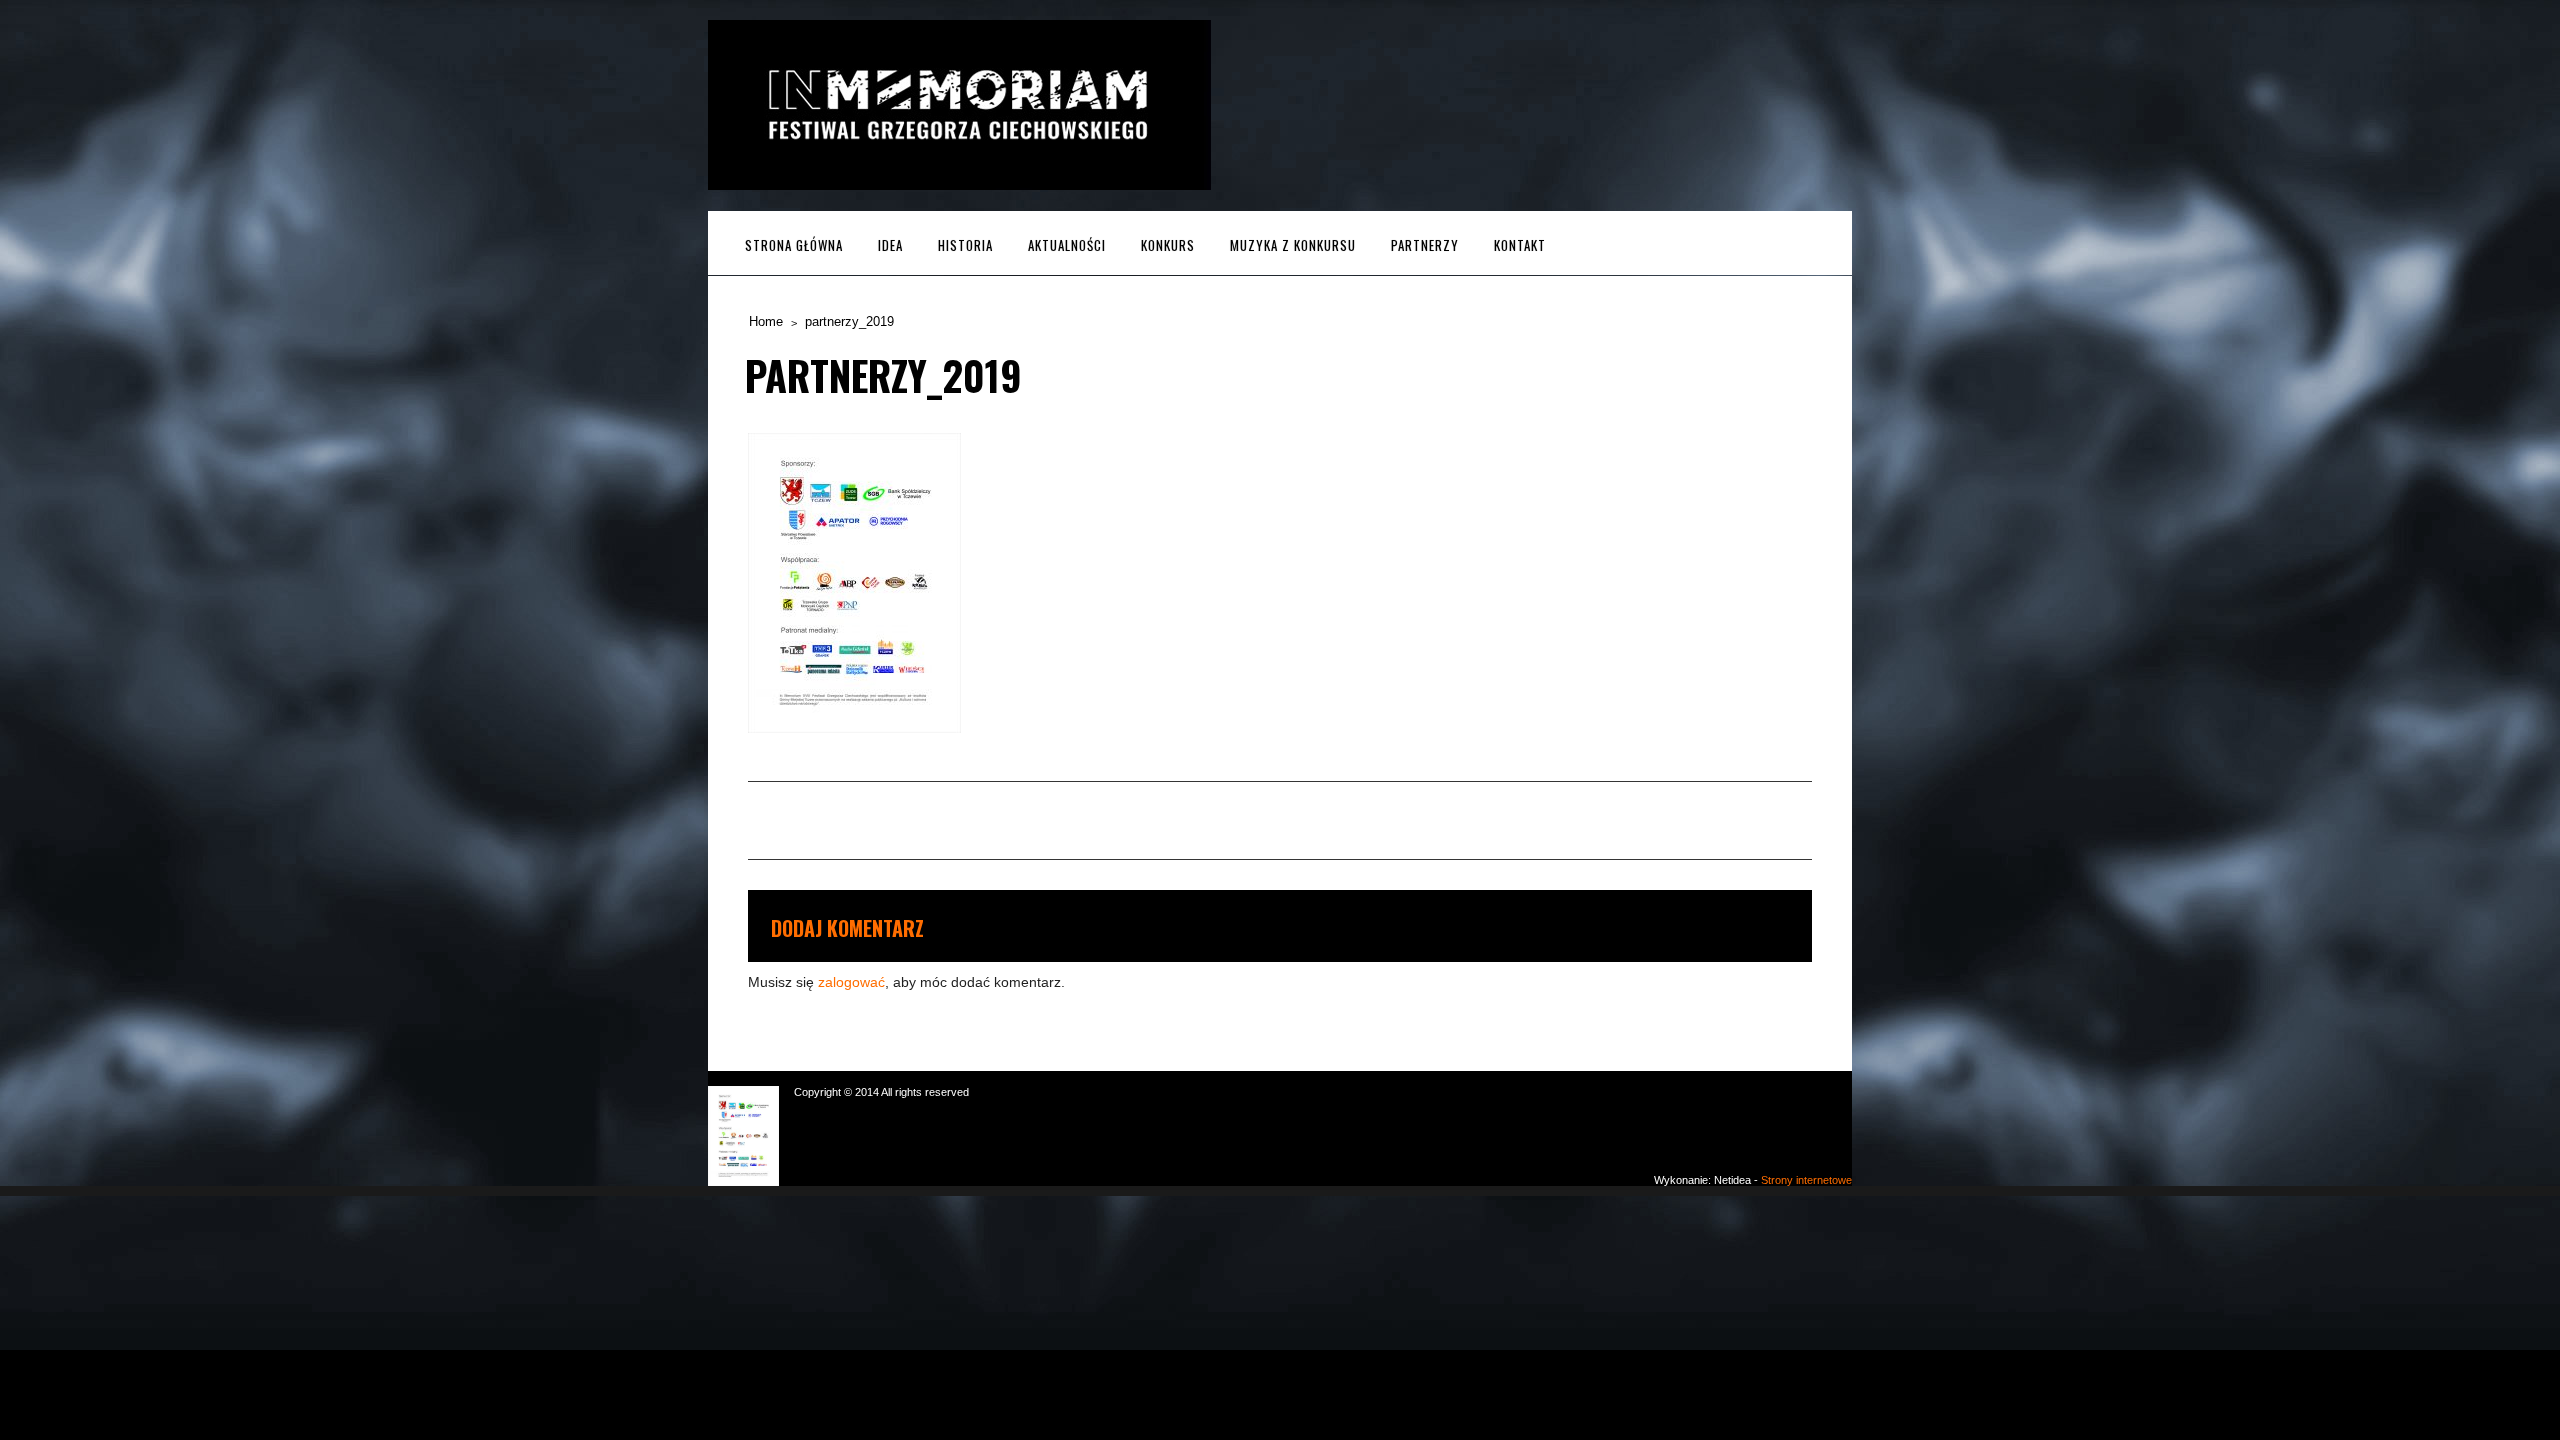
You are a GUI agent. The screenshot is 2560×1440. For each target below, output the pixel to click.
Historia (965, 245)
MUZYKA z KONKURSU (1293, 245)
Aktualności (1067, 245)
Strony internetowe (1806, 1180)
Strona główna (794, 245)
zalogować (851, 982)
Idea (890, 245)
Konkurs (1168, 245)
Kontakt (1520, 245)
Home (766, 321)
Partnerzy (1425, 245)
